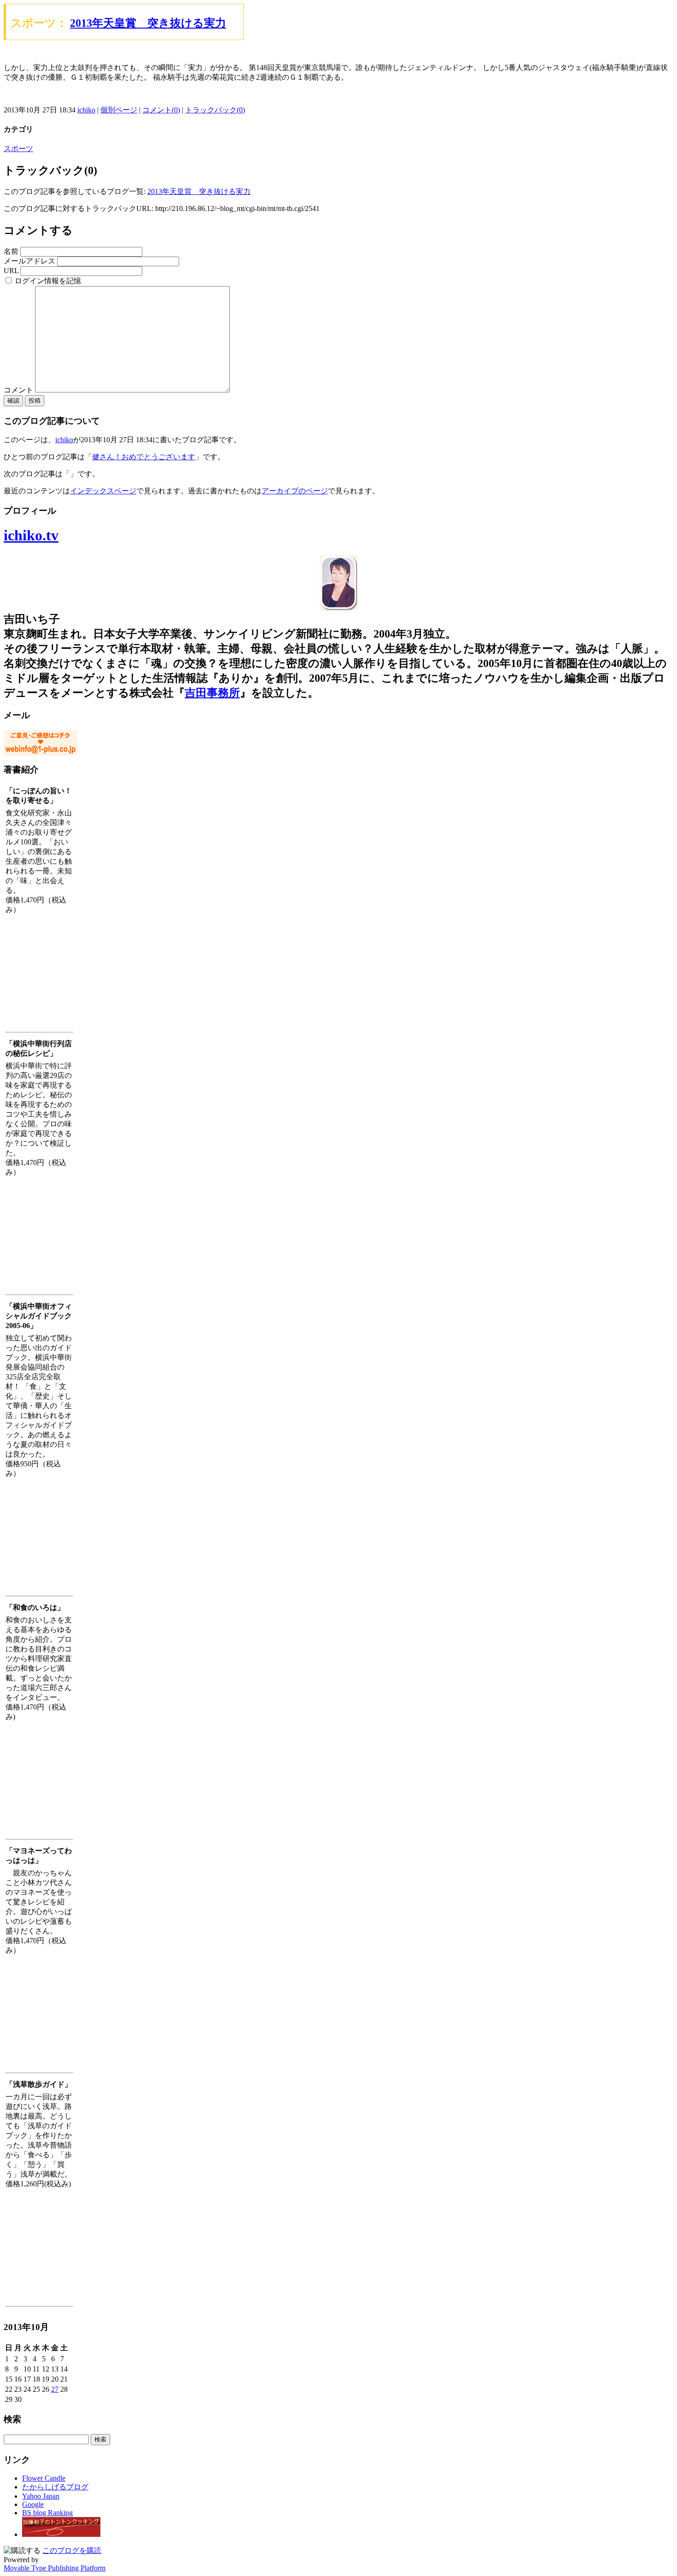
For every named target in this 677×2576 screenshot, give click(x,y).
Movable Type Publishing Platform (55, 2568)
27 (55, 2389)
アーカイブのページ (295, 491)
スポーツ (18, 149)
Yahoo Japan (41, 2496)
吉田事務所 (212, 693)
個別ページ (119, 110)
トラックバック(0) (215, 110)
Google (33, 2504)
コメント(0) (161, 110)
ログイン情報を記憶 (47, 281)
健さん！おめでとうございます (144, 457)
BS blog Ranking (47, 2513)
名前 (11, 251)
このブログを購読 (72, 2550)
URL (11, 271)
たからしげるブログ (55, 2487)
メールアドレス (29, 261)
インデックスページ (103, 491)
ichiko (86, 110)
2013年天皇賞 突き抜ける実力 (148, 23)
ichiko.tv (31, 535)
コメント (19, 390)
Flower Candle (44, 2478)
